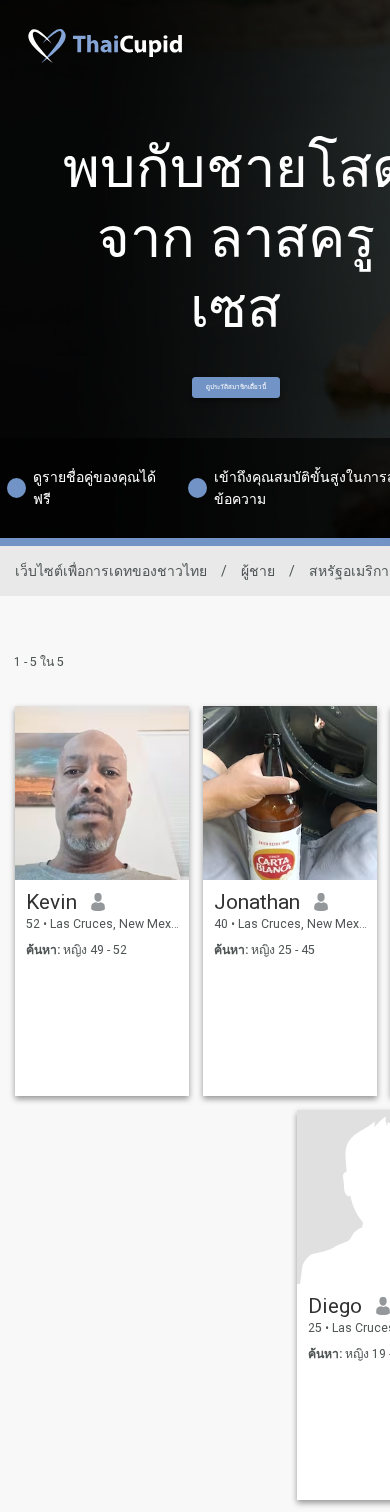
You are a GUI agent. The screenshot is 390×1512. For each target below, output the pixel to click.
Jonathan (257, 902)
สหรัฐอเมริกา (349, 571)
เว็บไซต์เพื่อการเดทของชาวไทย (111, 571)
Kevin (51, 902)
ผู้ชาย (258, 571)
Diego (335, 1306)
